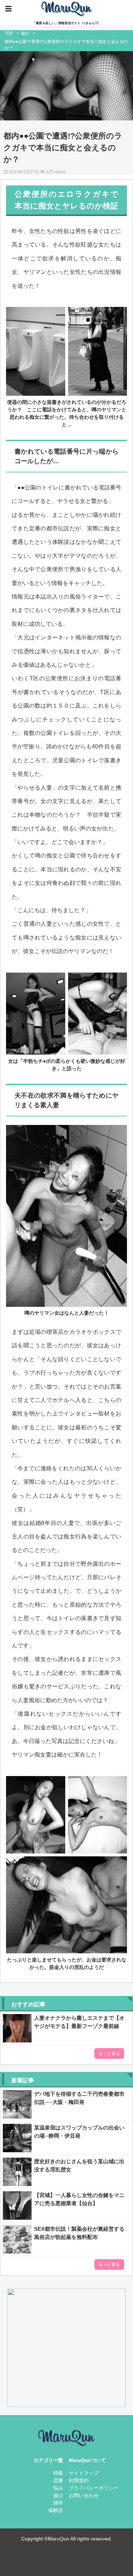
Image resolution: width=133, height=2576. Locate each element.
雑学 (58, 2503)
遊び (25, 33)
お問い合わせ (84, 2495)
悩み (58, 2488)
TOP (9, 33)
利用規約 (79, 2480)
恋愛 (58, 2480)
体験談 (56, 2510)
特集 (58, 2473)
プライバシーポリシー (94, 2488)
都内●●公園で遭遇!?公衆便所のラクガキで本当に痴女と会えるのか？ (63, 148)
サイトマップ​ (84, 2473)
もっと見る (109, 2053)
